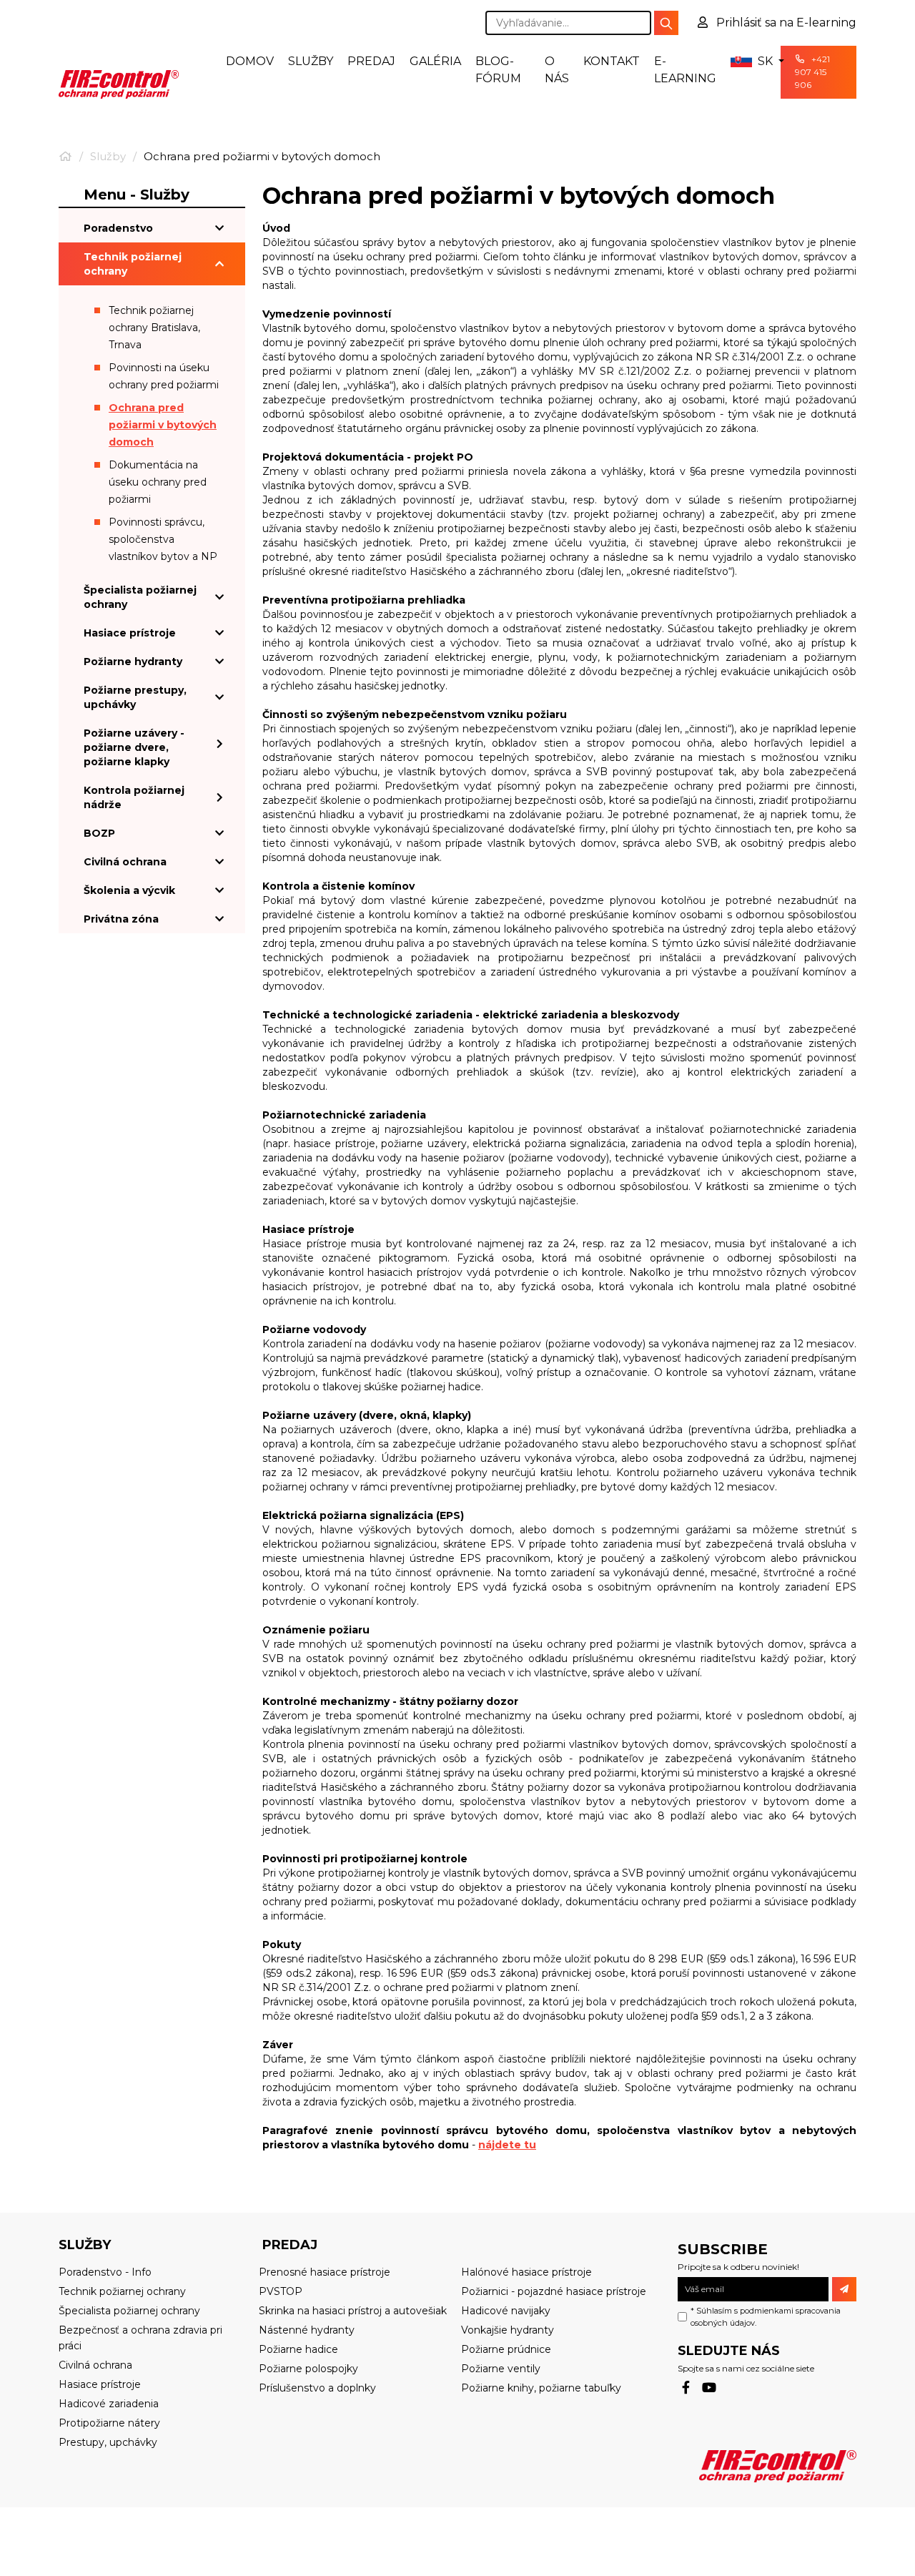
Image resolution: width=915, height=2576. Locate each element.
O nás (557, 70)
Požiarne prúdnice (506, 2349)
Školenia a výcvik (129, 890)
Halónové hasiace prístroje (526, 2272)
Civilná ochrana (125, 862)
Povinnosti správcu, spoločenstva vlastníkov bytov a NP (163, 539)
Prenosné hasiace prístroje (325, 2272)
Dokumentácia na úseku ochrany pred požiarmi (158, 482)
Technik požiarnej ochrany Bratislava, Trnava (154, 328)
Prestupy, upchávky (108, 2442)
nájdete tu (507, 2145)
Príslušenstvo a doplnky (317, 2388)
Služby (311, 61)
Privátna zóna (121, 919)
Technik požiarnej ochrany (133, 264)
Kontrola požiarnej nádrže (134, 797)
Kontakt (612, 61)
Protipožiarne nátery (109, 2423)
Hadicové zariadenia (109, 2404)
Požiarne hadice (298, 2349)
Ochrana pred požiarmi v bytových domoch (163, 425)
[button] (748, 62)
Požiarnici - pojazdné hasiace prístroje (554, 2291)
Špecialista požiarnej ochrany (140, 597)
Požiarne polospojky (308, 2369)
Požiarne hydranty (133, 662)
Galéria (435, 61)
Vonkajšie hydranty (508, 2330)
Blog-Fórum (498, 70)
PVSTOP (281, 2291)
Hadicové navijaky (506, 2311)
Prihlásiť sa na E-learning (785, 23)
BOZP (99, 833)
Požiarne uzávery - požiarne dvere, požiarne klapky (134, 747)
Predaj (371, 61)
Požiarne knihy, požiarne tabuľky (541, 2388)
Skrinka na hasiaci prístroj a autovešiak (353, 2311)
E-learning (685, 70)
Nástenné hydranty (307, 2330)
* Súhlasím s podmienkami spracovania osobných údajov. (766, 2317)
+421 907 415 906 (812, 72)
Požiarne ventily (501, 2369)
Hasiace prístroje (130, 633)
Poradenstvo (118, 228)
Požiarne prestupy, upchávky (135, 697)
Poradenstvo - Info (105, 2272)
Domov (250, 61)
